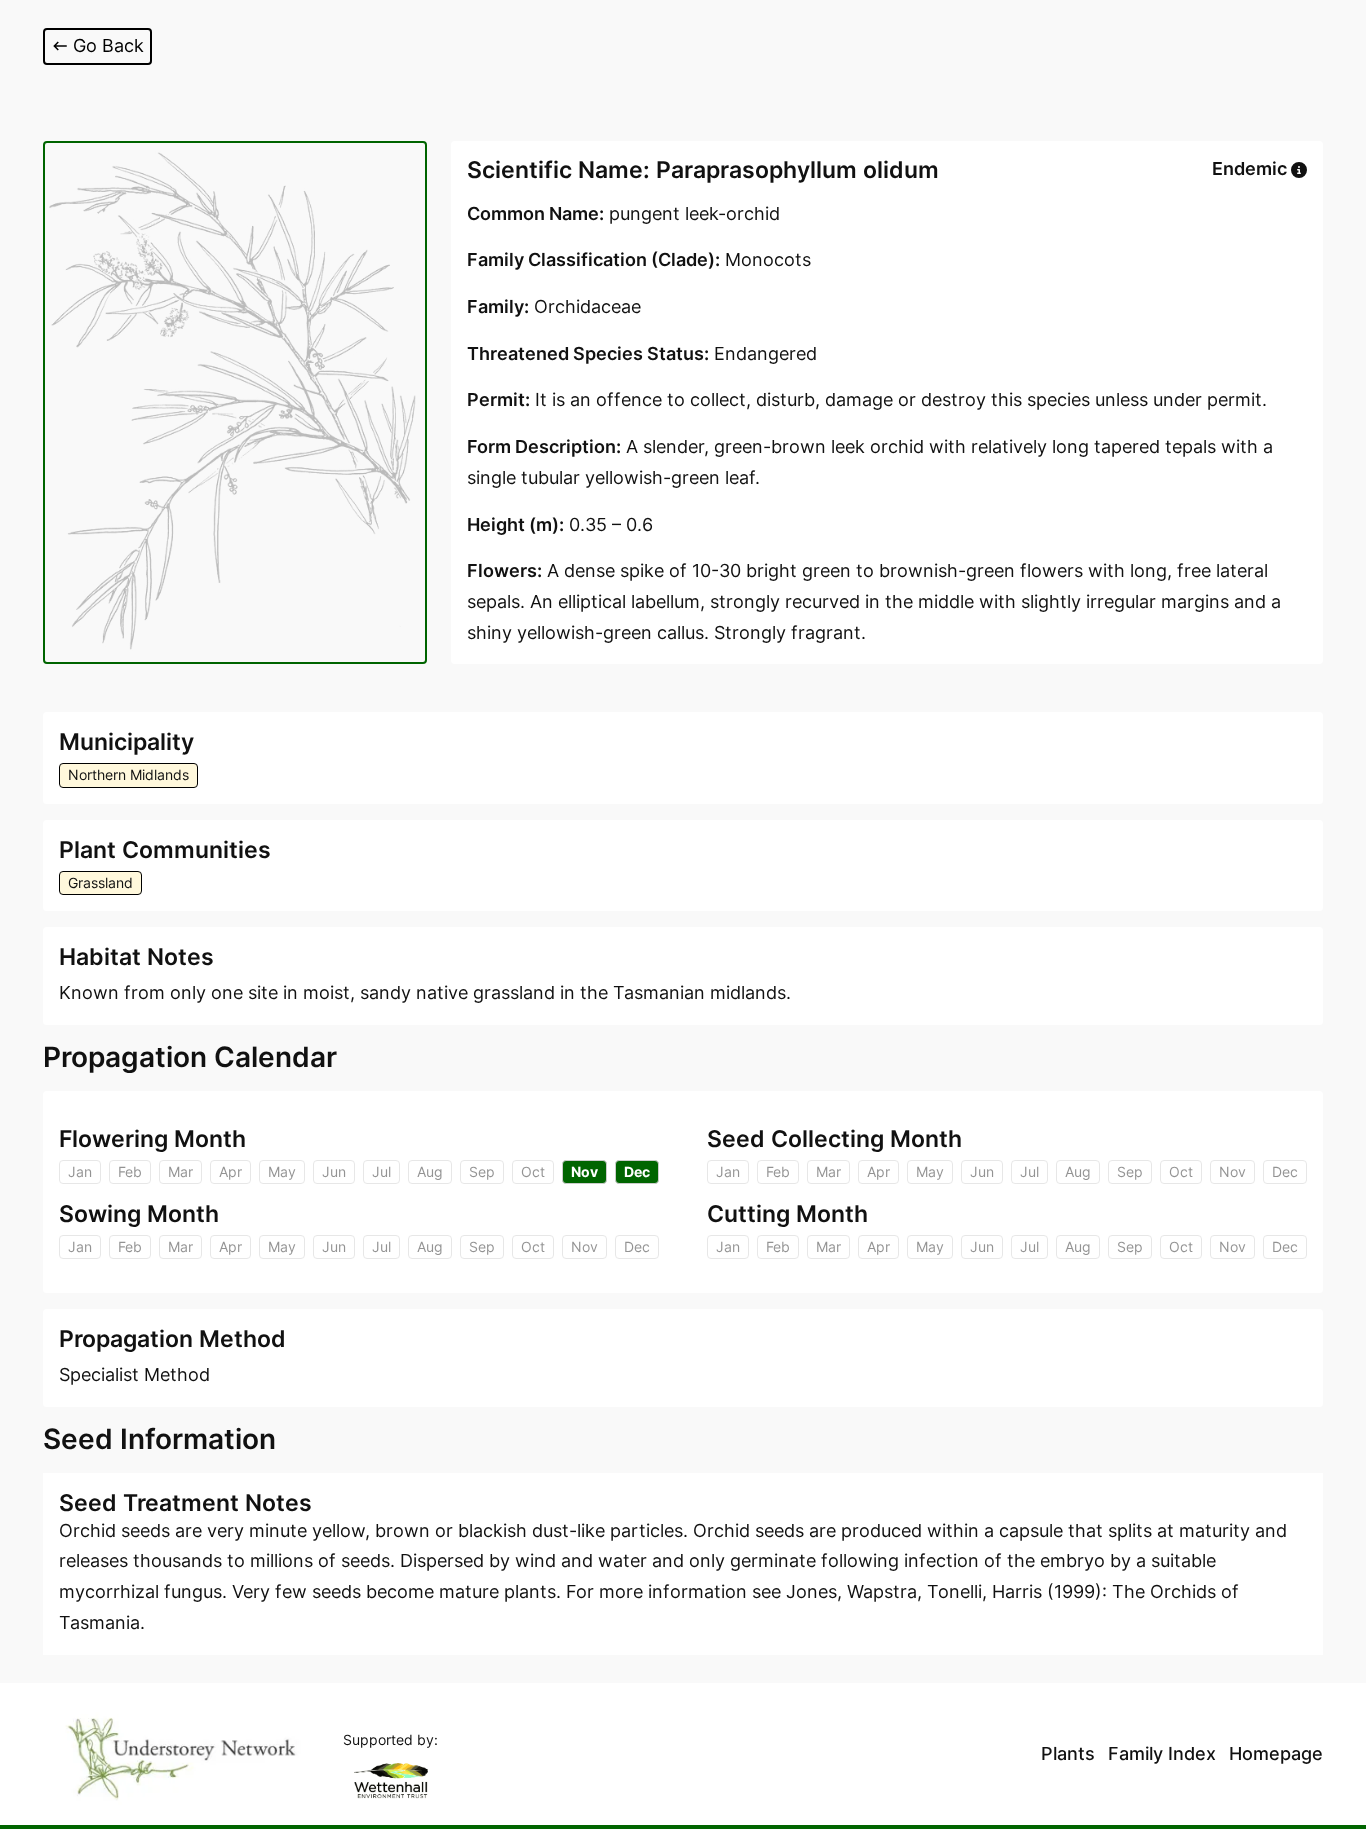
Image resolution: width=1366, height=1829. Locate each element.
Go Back (108, 45)
